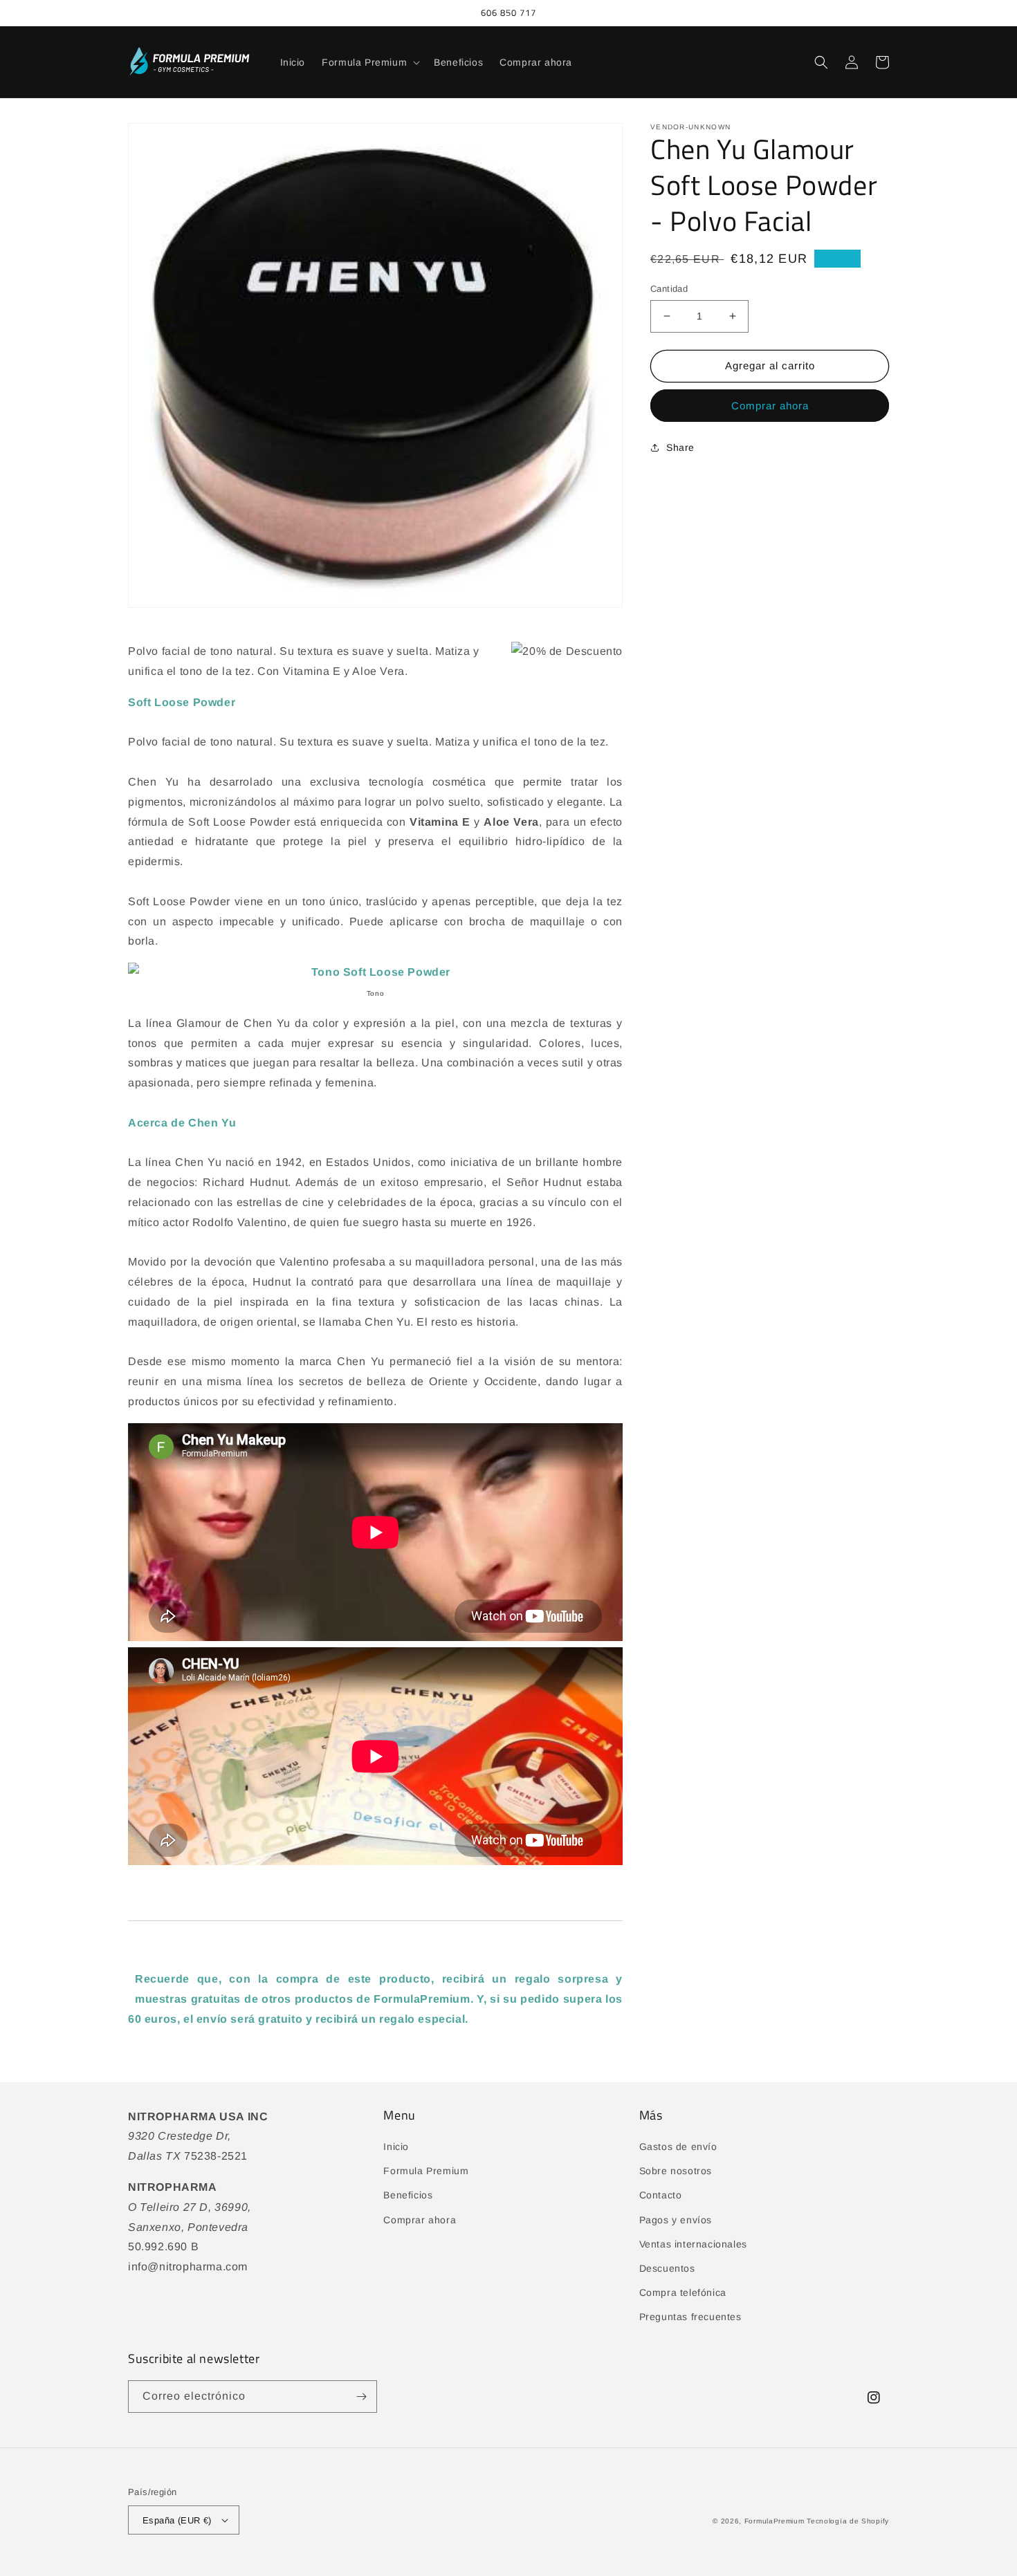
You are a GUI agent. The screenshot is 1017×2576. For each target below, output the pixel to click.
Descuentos (667, 2268)
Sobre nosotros (676, 2171)
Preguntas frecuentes (690, 2317)
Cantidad (669, 289)
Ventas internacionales (693, 2244)
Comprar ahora (770, 406)
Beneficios (408, 2195)
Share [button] (680, 447)
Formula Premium (426, 2171)
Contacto (661, 2195)
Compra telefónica (683, 2292)
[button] (369, 62)
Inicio (396, 2147)
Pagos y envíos (676, 2220)
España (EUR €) (177, 2520)
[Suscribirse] (361, 2397)
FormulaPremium (775, 2521)
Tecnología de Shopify (848, 2521)
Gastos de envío (678, 2147)
